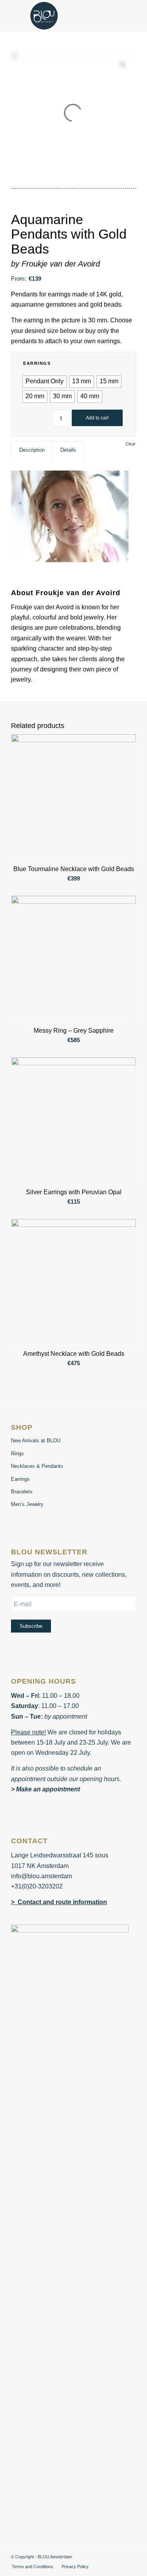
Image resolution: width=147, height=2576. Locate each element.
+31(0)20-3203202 (37, 1886)
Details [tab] (68, 450)
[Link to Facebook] (118, 2556)
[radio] (44, 382)
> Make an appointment (45, 1789)
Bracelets (22, 1492)
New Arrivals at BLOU (36, 1441)
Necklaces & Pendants (37, 1466)
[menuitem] (33, 2567)
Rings (17, 1453)
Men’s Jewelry (27, 1504)
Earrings (37, 363)
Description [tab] (32, 450)
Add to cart (97, 418)
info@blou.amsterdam (42, 1876)
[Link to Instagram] (130, 2556)
